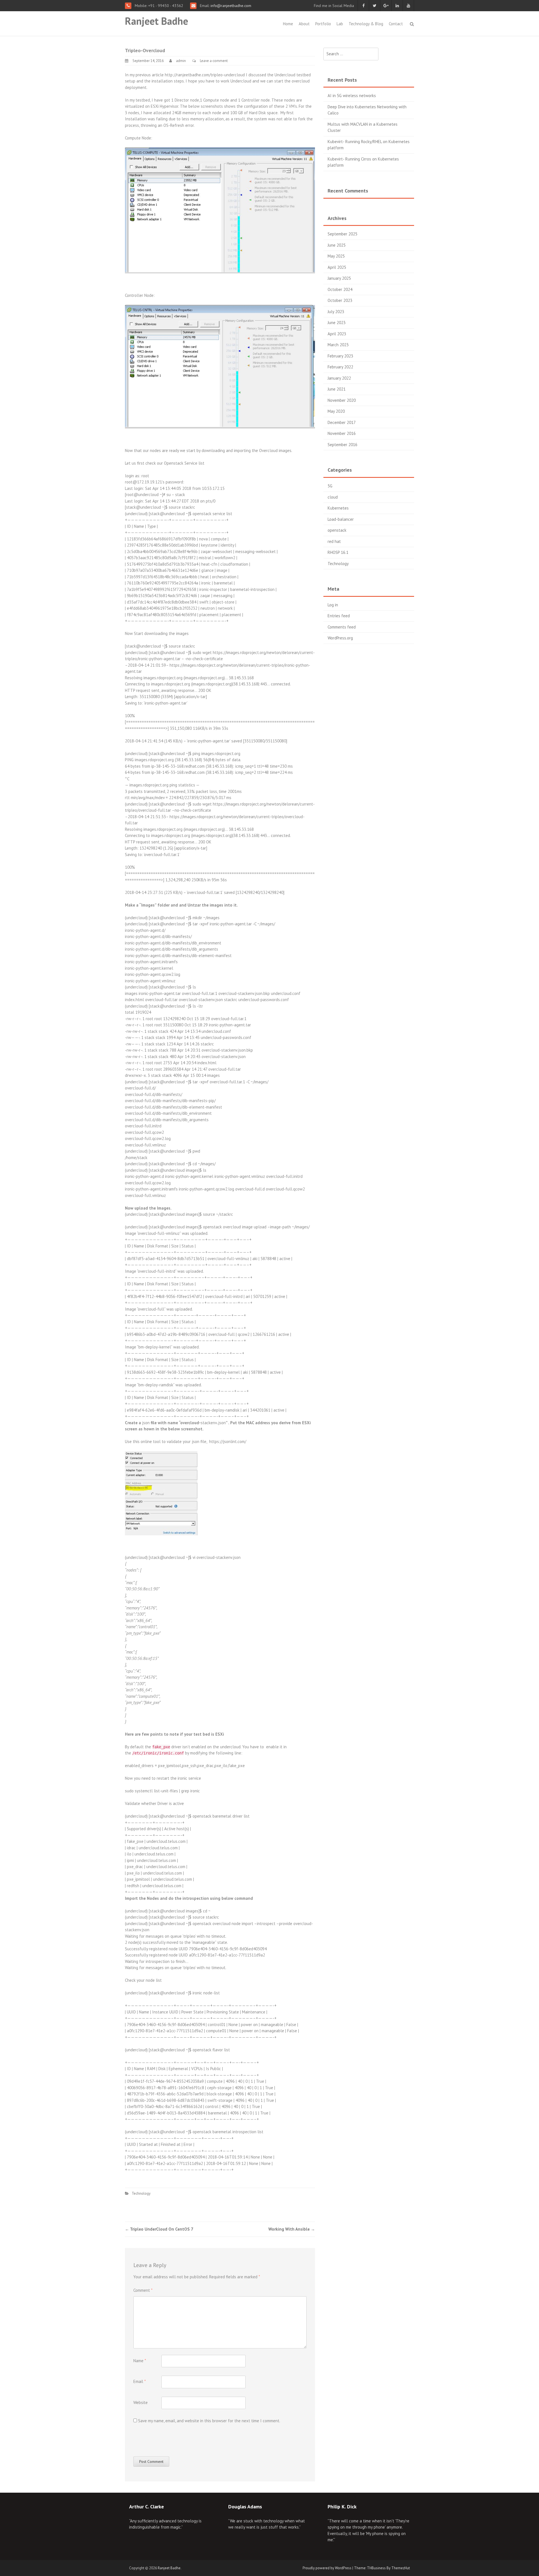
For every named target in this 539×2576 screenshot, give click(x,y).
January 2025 (339, 278)
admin (181, 61)
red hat (334, 541)
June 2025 (337, 245)
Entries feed (339, 616)
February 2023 (340, 356)
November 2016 (342, 433)
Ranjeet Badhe (157, 21)
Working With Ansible (292, 2229)
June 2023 (337, 323)
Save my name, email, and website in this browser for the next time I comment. (209, 2421)
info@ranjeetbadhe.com (230, 6)
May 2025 (336, 256)
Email (140, 2381)
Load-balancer (341, 519)
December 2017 (342, 422)
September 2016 (342, 445)
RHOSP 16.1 (338, 552)
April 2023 (337, 334)
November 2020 (342, 400)
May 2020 (336, 411)
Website (141, 2402)
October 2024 (340, 289)
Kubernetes (338, 508)
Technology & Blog (366, 24)
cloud (333, 497)
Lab (340, 24)
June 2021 (337, 389)
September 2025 (342, 234)
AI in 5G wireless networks (352, 96)
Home (288, 24)
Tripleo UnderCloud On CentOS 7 (159, 2229)
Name (140, 2361)
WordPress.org (340, 638)
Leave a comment (214, 61)
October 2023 (340, 300)
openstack (337, 530)
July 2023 (336, 312)
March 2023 (338, 345)
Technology (141, 2193)
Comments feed (342, 627)
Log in (333, 605)
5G (330, 486)
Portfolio (323, 24)
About (304, 24)
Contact (396, 24)
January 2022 (339, 378)
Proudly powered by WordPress (327, 2568)
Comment (143, 2290)
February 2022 (340, 367)
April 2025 (337, 267)
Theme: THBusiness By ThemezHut (382, 2568)
